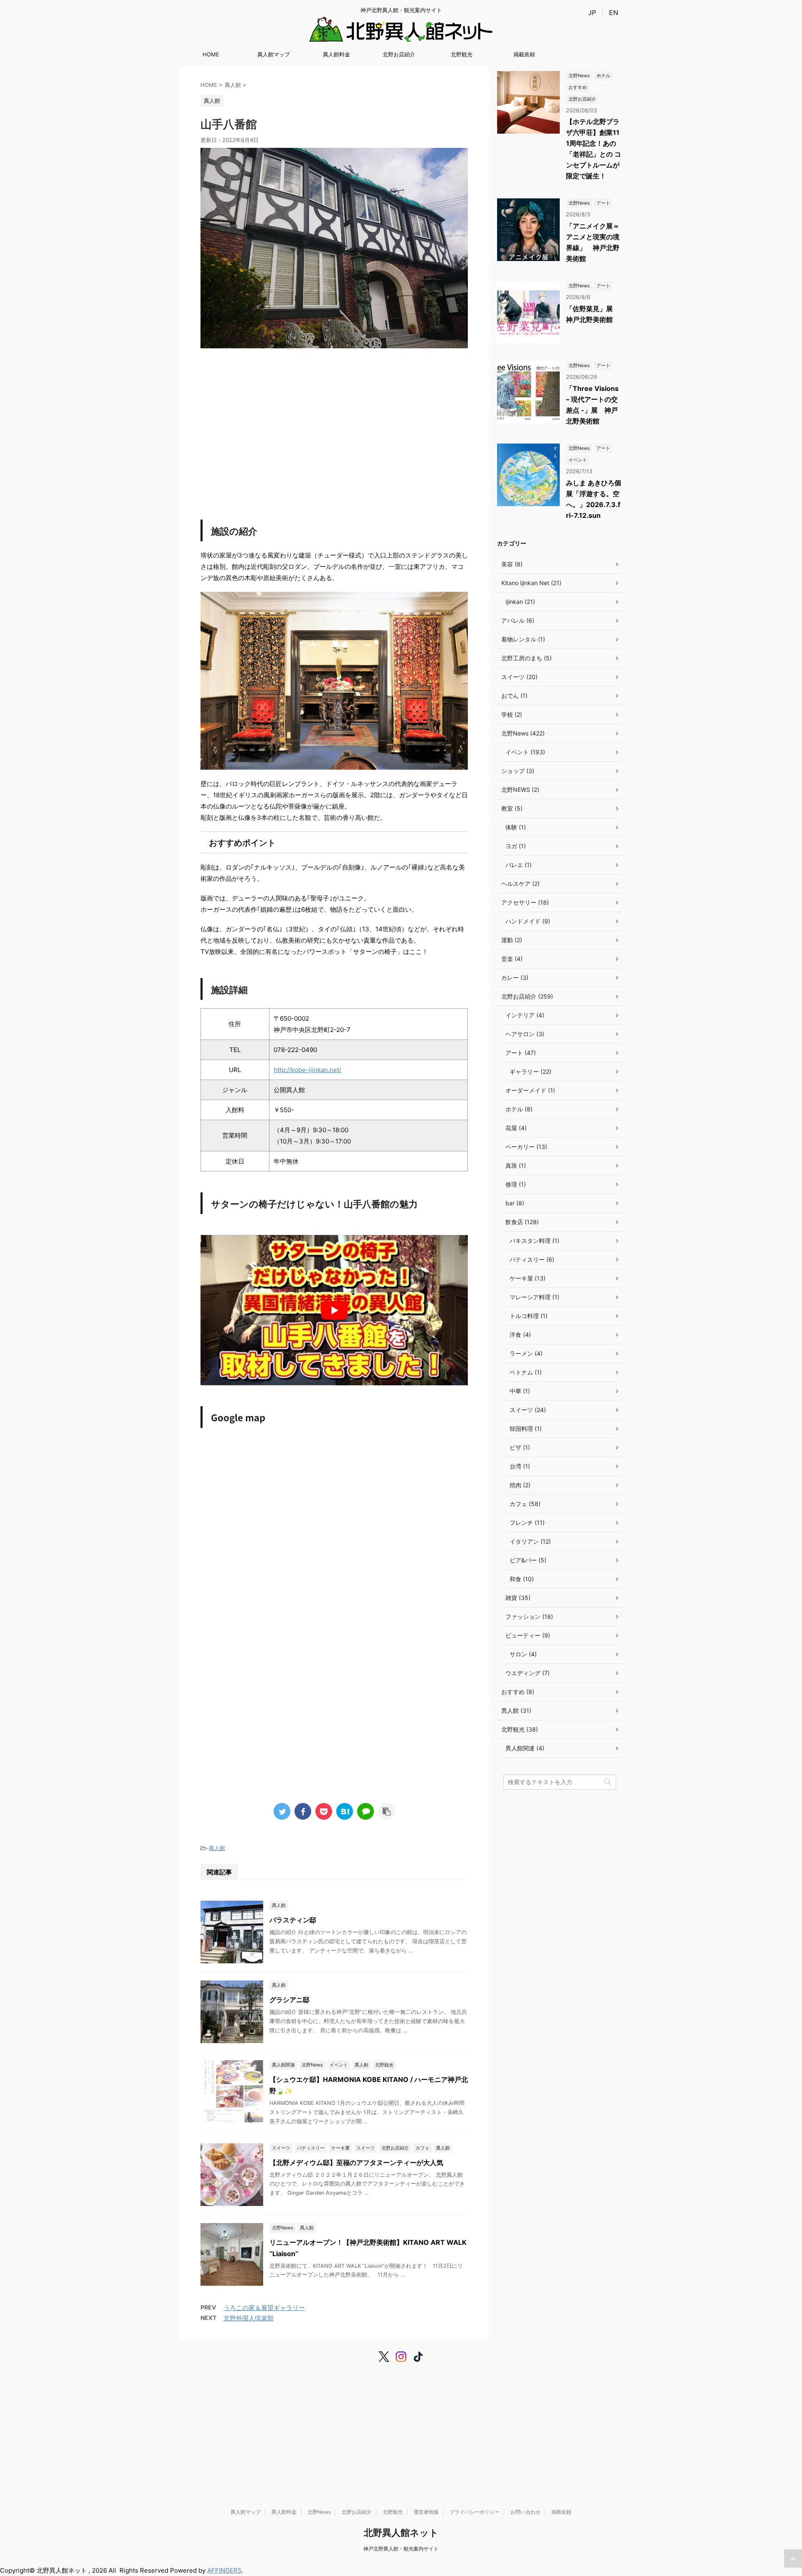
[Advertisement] (334, 428)
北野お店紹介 (399, 54)
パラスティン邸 (293, 1920)
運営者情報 (426, 2512)
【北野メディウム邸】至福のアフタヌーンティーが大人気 (356, 2163)
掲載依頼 (524, 54)
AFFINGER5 (224, 2570)
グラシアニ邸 (289, 2000)
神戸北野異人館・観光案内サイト (401, 2549)
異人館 (217, 1848)
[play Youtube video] (334, 1310)
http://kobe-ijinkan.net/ (307, 1070)
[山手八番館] (345, 1811)
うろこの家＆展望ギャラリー (264, 2308)
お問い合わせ (525, 2512)
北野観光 (462, 54)
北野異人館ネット (401, 2533)
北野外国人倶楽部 (249, 2318)
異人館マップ (274, 54)
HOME (211, 54)
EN (614, 13)
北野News (319, 2512)
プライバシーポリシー (475, 2512)
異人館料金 (336, 54)
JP (592, 13)
